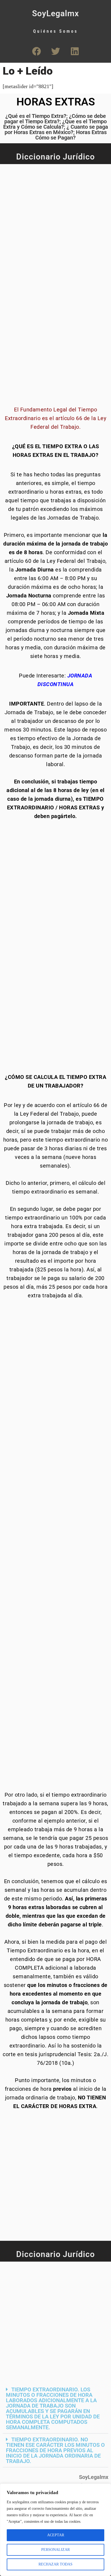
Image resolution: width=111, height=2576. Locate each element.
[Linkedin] (75, 51)
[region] (55, 2530)
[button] (55, 2409)
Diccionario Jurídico (55, 157)
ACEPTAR (56, 2535)
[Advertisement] (55, 222)
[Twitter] (55, 51)
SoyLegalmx (55, 13)
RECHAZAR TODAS (55, 2564)
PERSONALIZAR (55, 2550)
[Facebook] (36, 51)
